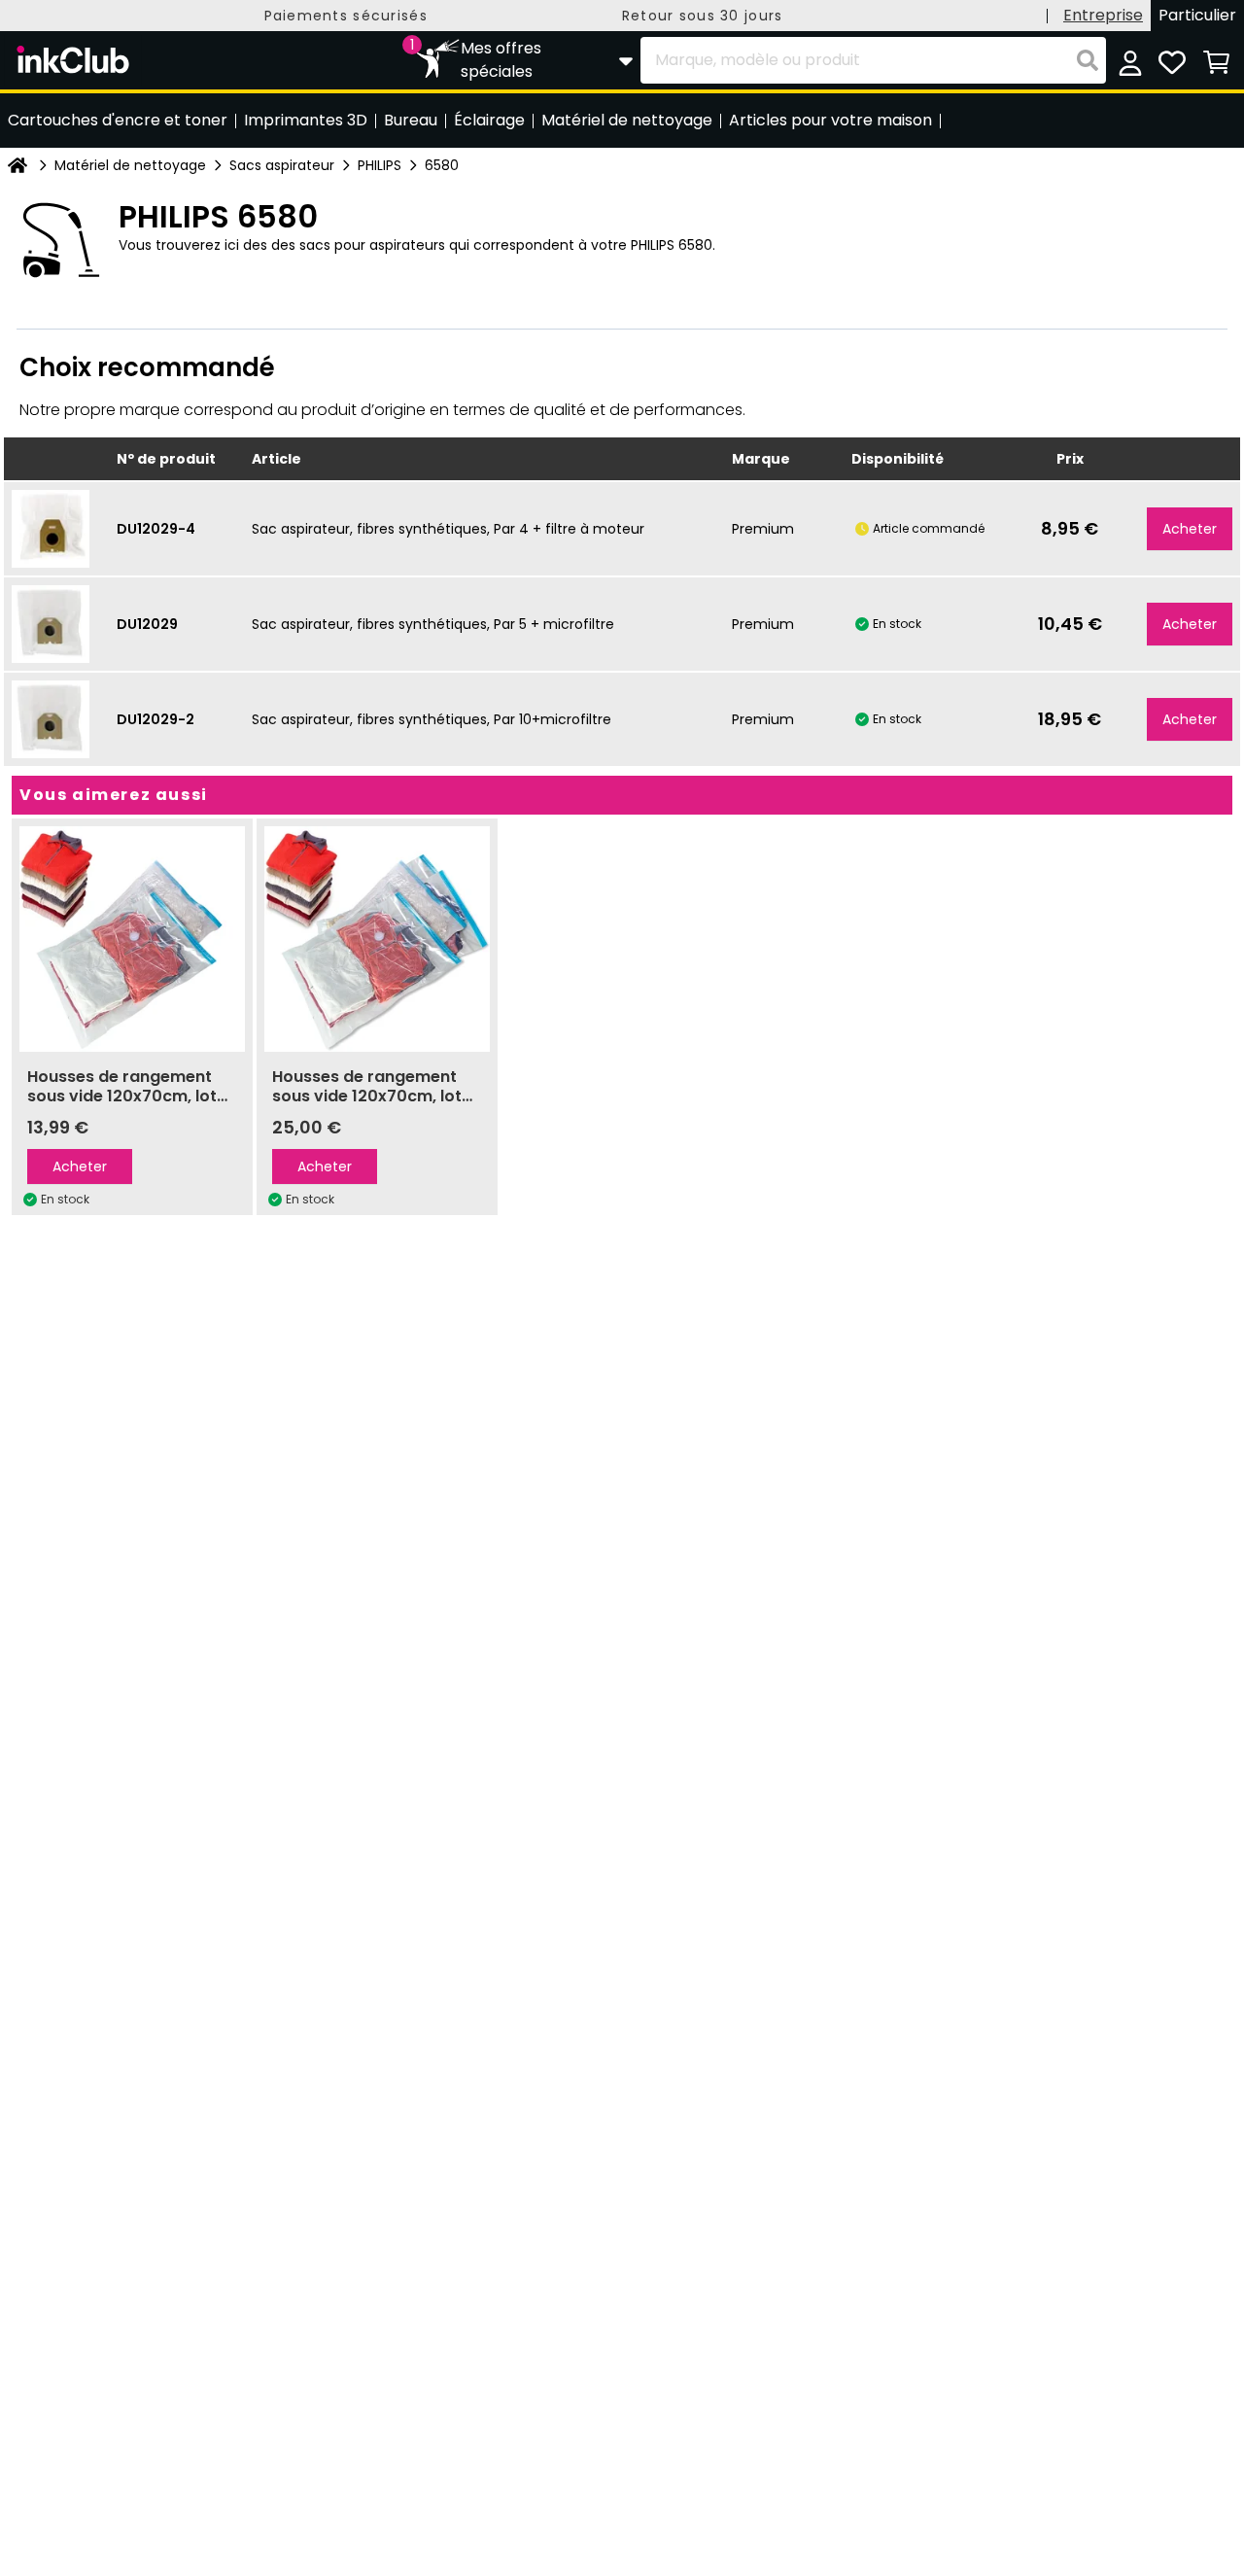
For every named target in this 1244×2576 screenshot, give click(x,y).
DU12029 (147, 624)
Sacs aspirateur (282, 165)
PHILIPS (380, 165)
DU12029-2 (155, 719)
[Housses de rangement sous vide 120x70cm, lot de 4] (377, 939)
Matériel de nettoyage (130, 165)
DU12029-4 (156, 529)
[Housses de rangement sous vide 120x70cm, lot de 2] (132, 939)
